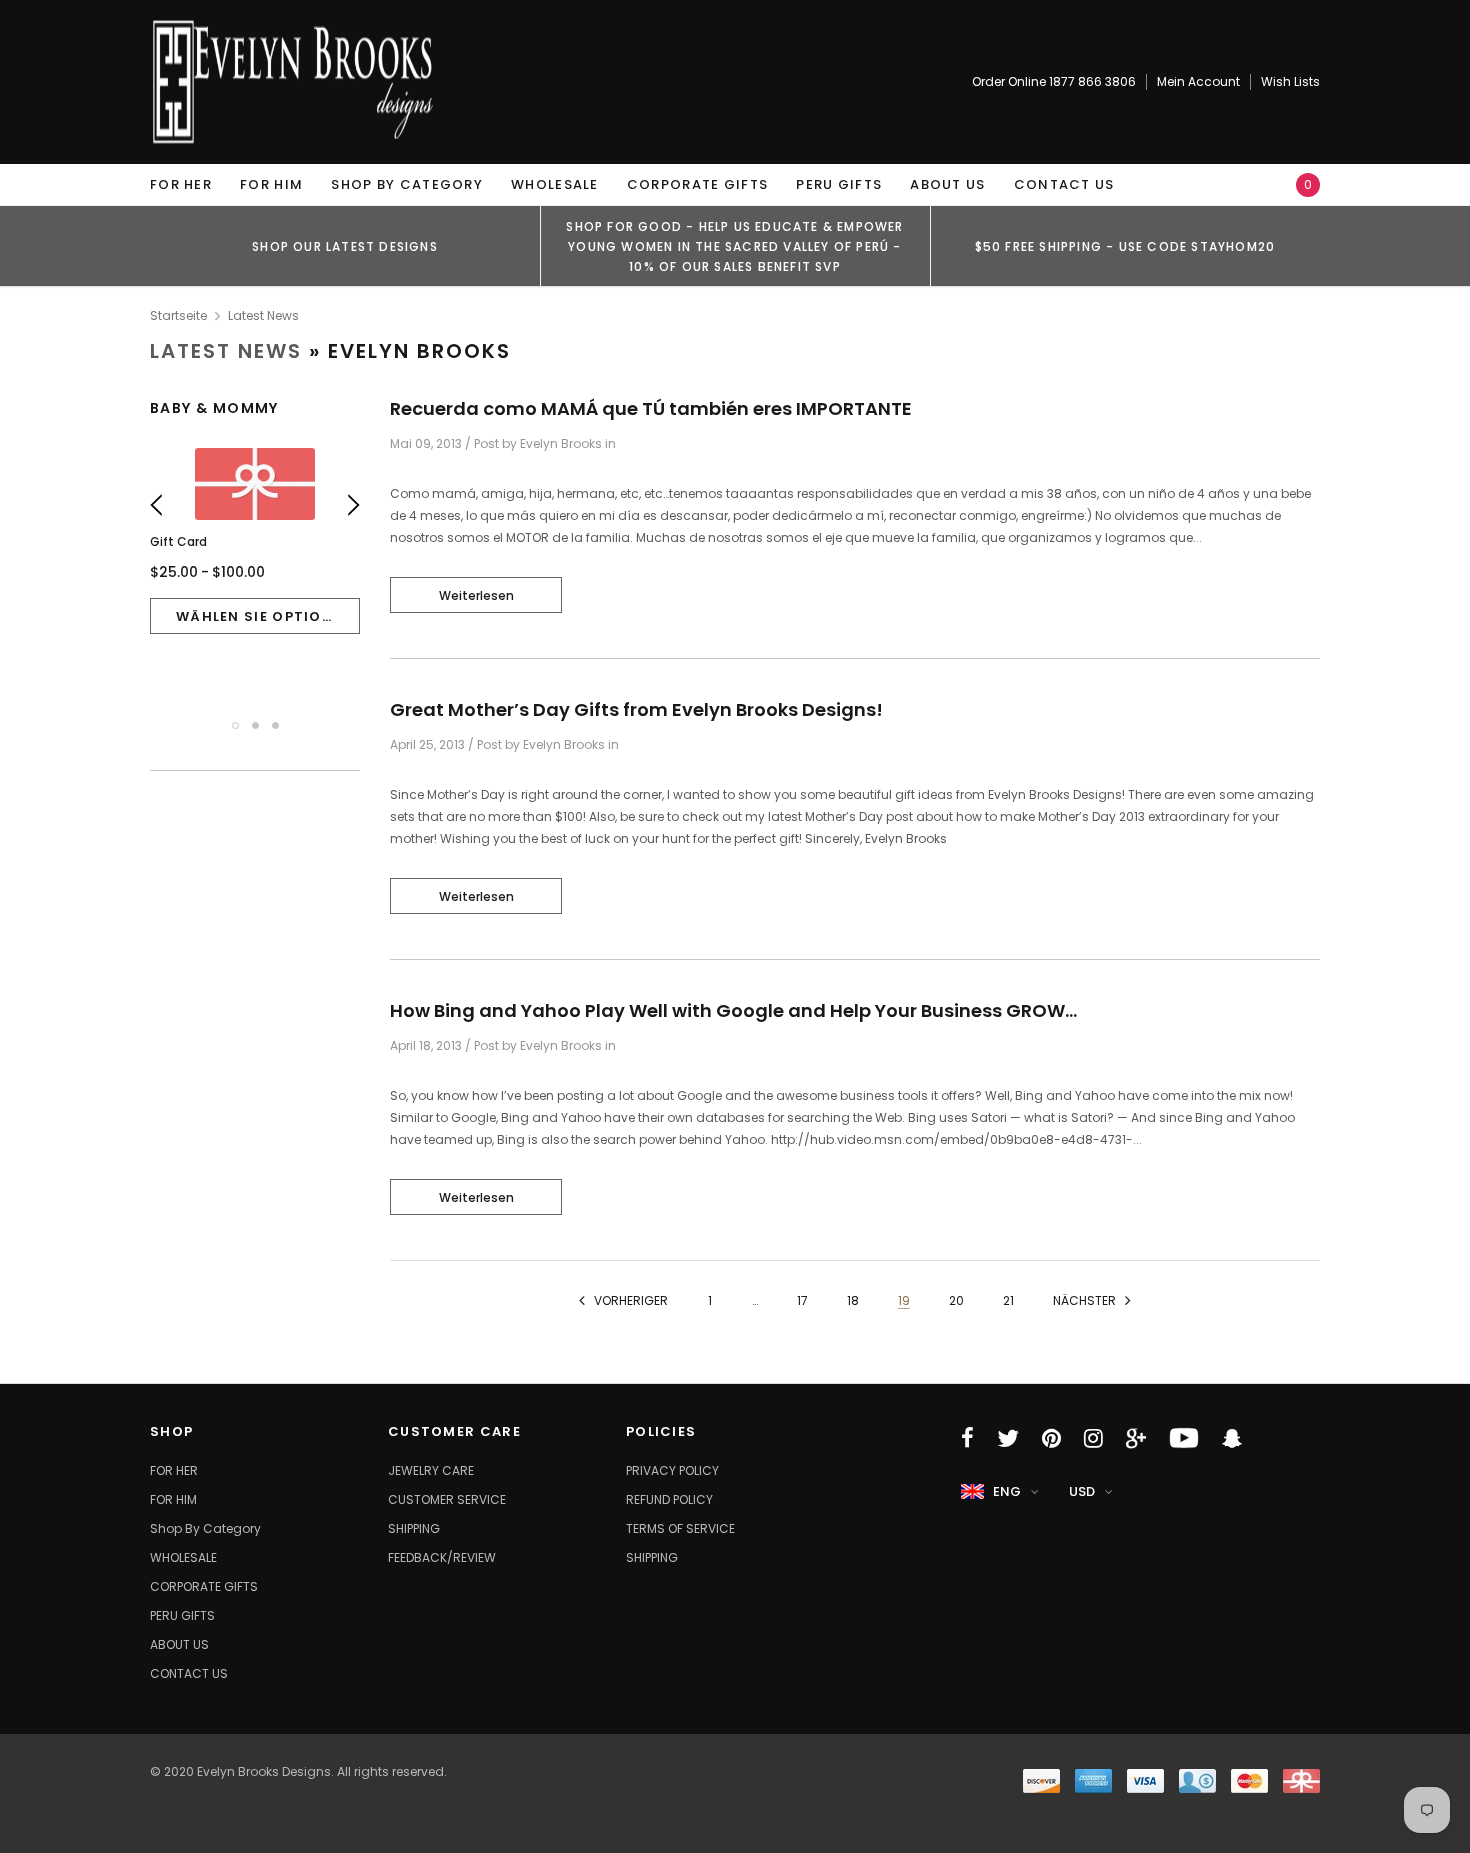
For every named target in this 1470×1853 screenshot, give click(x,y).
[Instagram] (1093, 1438)
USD (1082, 1491)
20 (956, 1300)
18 (853, 1300)
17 (802, 1300)
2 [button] (255, 725)
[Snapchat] (1232, 1438)
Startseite (178, 315)
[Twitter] (1008, 1438)
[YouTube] (1184, 1438)
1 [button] (235, 725)
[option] (345, 246)
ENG (1007, 1491)
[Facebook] (967, 1438)
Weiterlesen (476, 595)
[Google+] (1136, 1438)
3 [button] (275, 725)
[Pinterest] (1051, 1438)
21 (1008, 1300)
